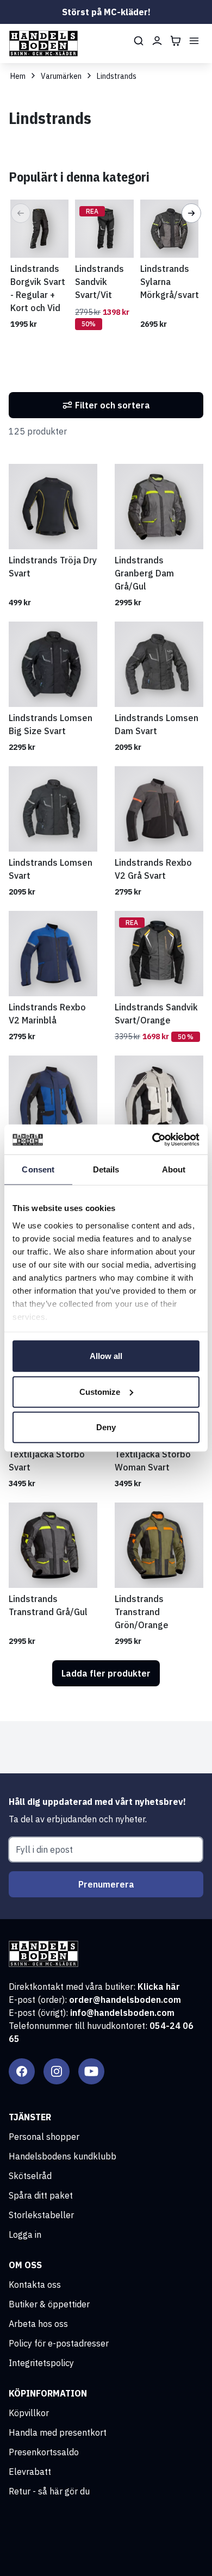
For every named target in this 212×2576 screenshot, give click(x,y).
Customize (100, 1391)
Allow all (106, 1356)
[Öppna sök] (139, 41)
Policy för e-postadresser (59, 2343)
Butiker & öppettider (49, 2304)
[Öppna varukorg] (176, 41)
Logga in (25, 2234)
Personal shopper (44, 2137)
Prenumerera (106, 1884)
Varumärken (61, 76)
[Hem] (43, 44)
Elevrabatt (30, 2472)
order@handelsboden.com (125, 2000)
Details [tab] (106, 1169)
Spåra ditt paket (41, 2195)
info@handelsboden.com (122, 2013)
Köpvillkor (29, 2413)
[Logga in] (157, 41)
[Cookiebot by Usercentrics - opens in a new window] (152, 1139)
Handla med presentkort (58, 2432)
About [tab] (174, 1169)
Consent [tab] (38, 1169)
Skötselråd (30, 2176)
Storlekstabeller (41, 2215)
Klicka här (159, 1987)
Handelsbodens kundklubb (63, 2156)
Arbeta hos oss (38, 2324)
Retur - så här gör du (49, 2491)
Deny (106, 1427)
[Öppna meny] (194, 41)
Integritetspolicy (41, 2363)
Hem (18, 76)
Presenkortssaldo (44, 2452)
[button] (21, 213)
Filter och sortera (113, 405)
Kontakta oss (35, 2285)
